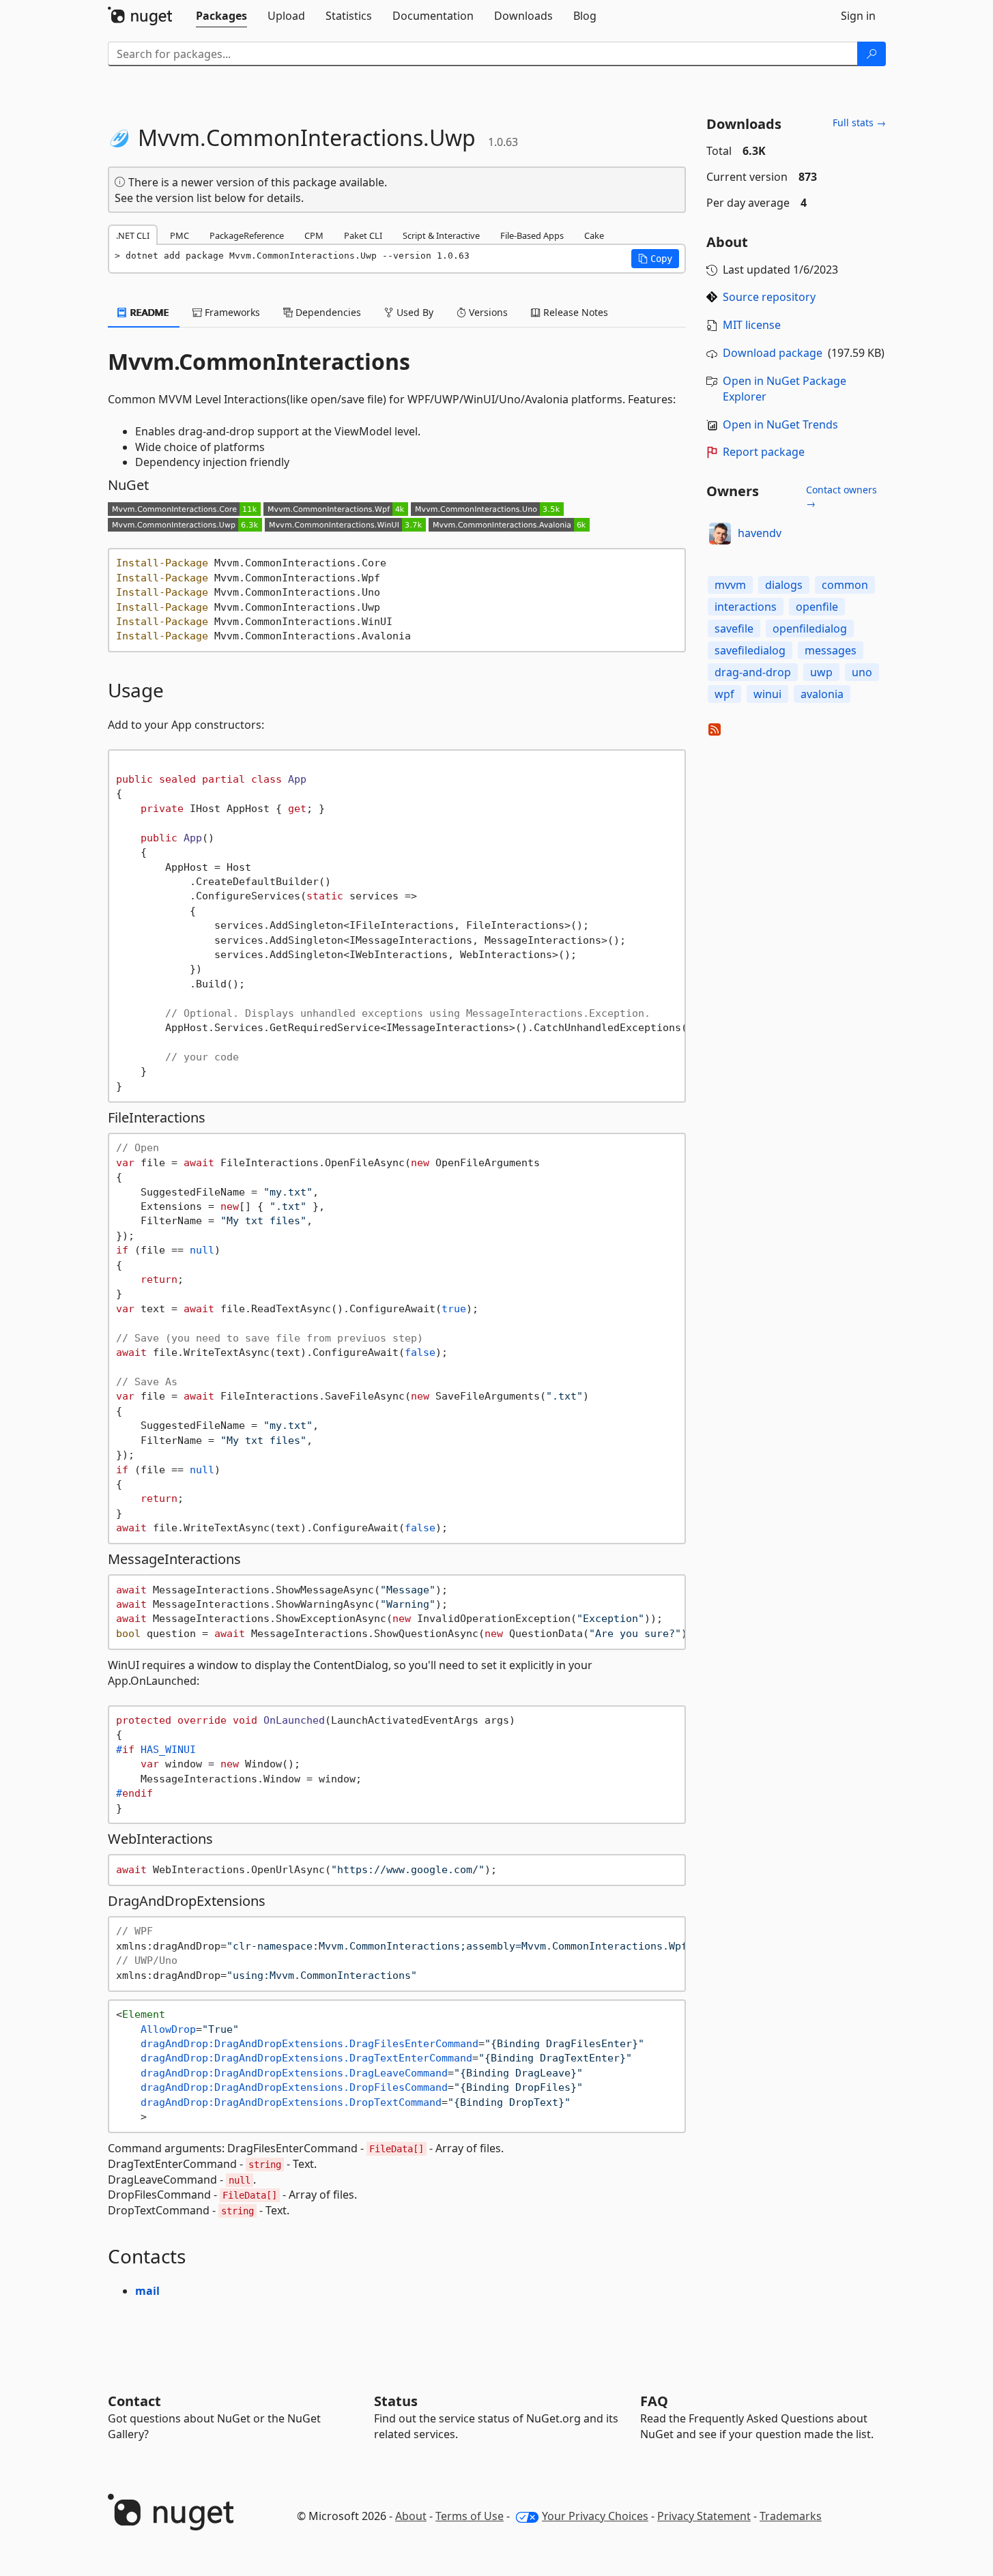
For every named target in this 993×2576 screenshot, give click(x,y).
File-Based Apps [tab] (532, 235)
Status (396, 2401)
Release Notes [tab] (574, 312)
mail (147, 2291)
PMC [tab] (179, 235)
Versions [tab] (487, 312)
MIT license (752, 325)
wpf (724, 694)
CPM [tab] (314, 235)
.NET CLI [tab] (133, 235)
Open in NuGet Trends (780, 424)
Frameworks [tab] (231, 312)
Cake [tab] (594, 235)
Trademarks (791, 2516)
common (845, 585)
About (411, 2516)
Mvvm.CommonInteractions (259, 362)
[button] (655, 259)
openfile (817, 607)
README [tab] (148, 312)
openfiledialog (810, 628)
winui (767, 694)
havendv (760, 533)
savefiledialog (750, 650)
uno (862, 672)
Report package (764, 452)
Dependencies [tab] (327, 312)
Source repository (769, 297)
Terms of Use (470, 2516)
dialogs (784, 585)
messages (831, 650)
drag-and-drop (753, 672)
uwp (821, 672)
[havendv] (720, 534)
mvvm (730, 585)
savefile (734, 628)
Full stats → (859, 122)
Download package (773, 353)
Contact (134, 2401)
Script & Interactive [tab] (441, 235)
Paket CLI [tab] (363, 235)
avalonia (822, 694)
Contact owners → (841, 496)
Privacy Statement (704, 2516)
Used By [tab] (414, 312)
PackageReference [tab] (247, 235)
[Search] (872, 54)
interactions (746, 607)
